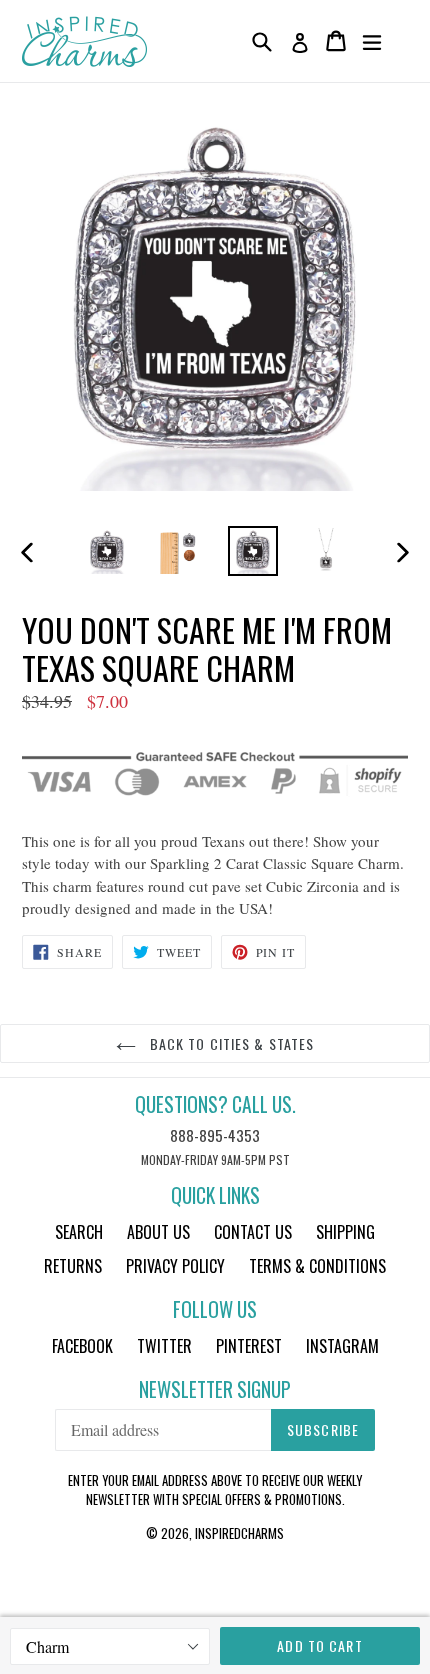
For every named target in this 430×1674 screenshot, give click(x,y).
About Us (158, 1232)
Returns (73, 1266)
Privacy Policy (175, 1266)
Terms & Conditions (317, 1266)
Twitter (164, 1346)
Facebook (82, 1346)
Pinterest (249, 1346)
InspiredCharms (239, 1533)
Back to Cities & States (230, 1043)
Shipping (345, 1232)
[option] (106, 551)
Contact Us (253, 1232)
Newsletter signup (215, 1389)
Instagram (342, 1346)
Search (79, 1232)
